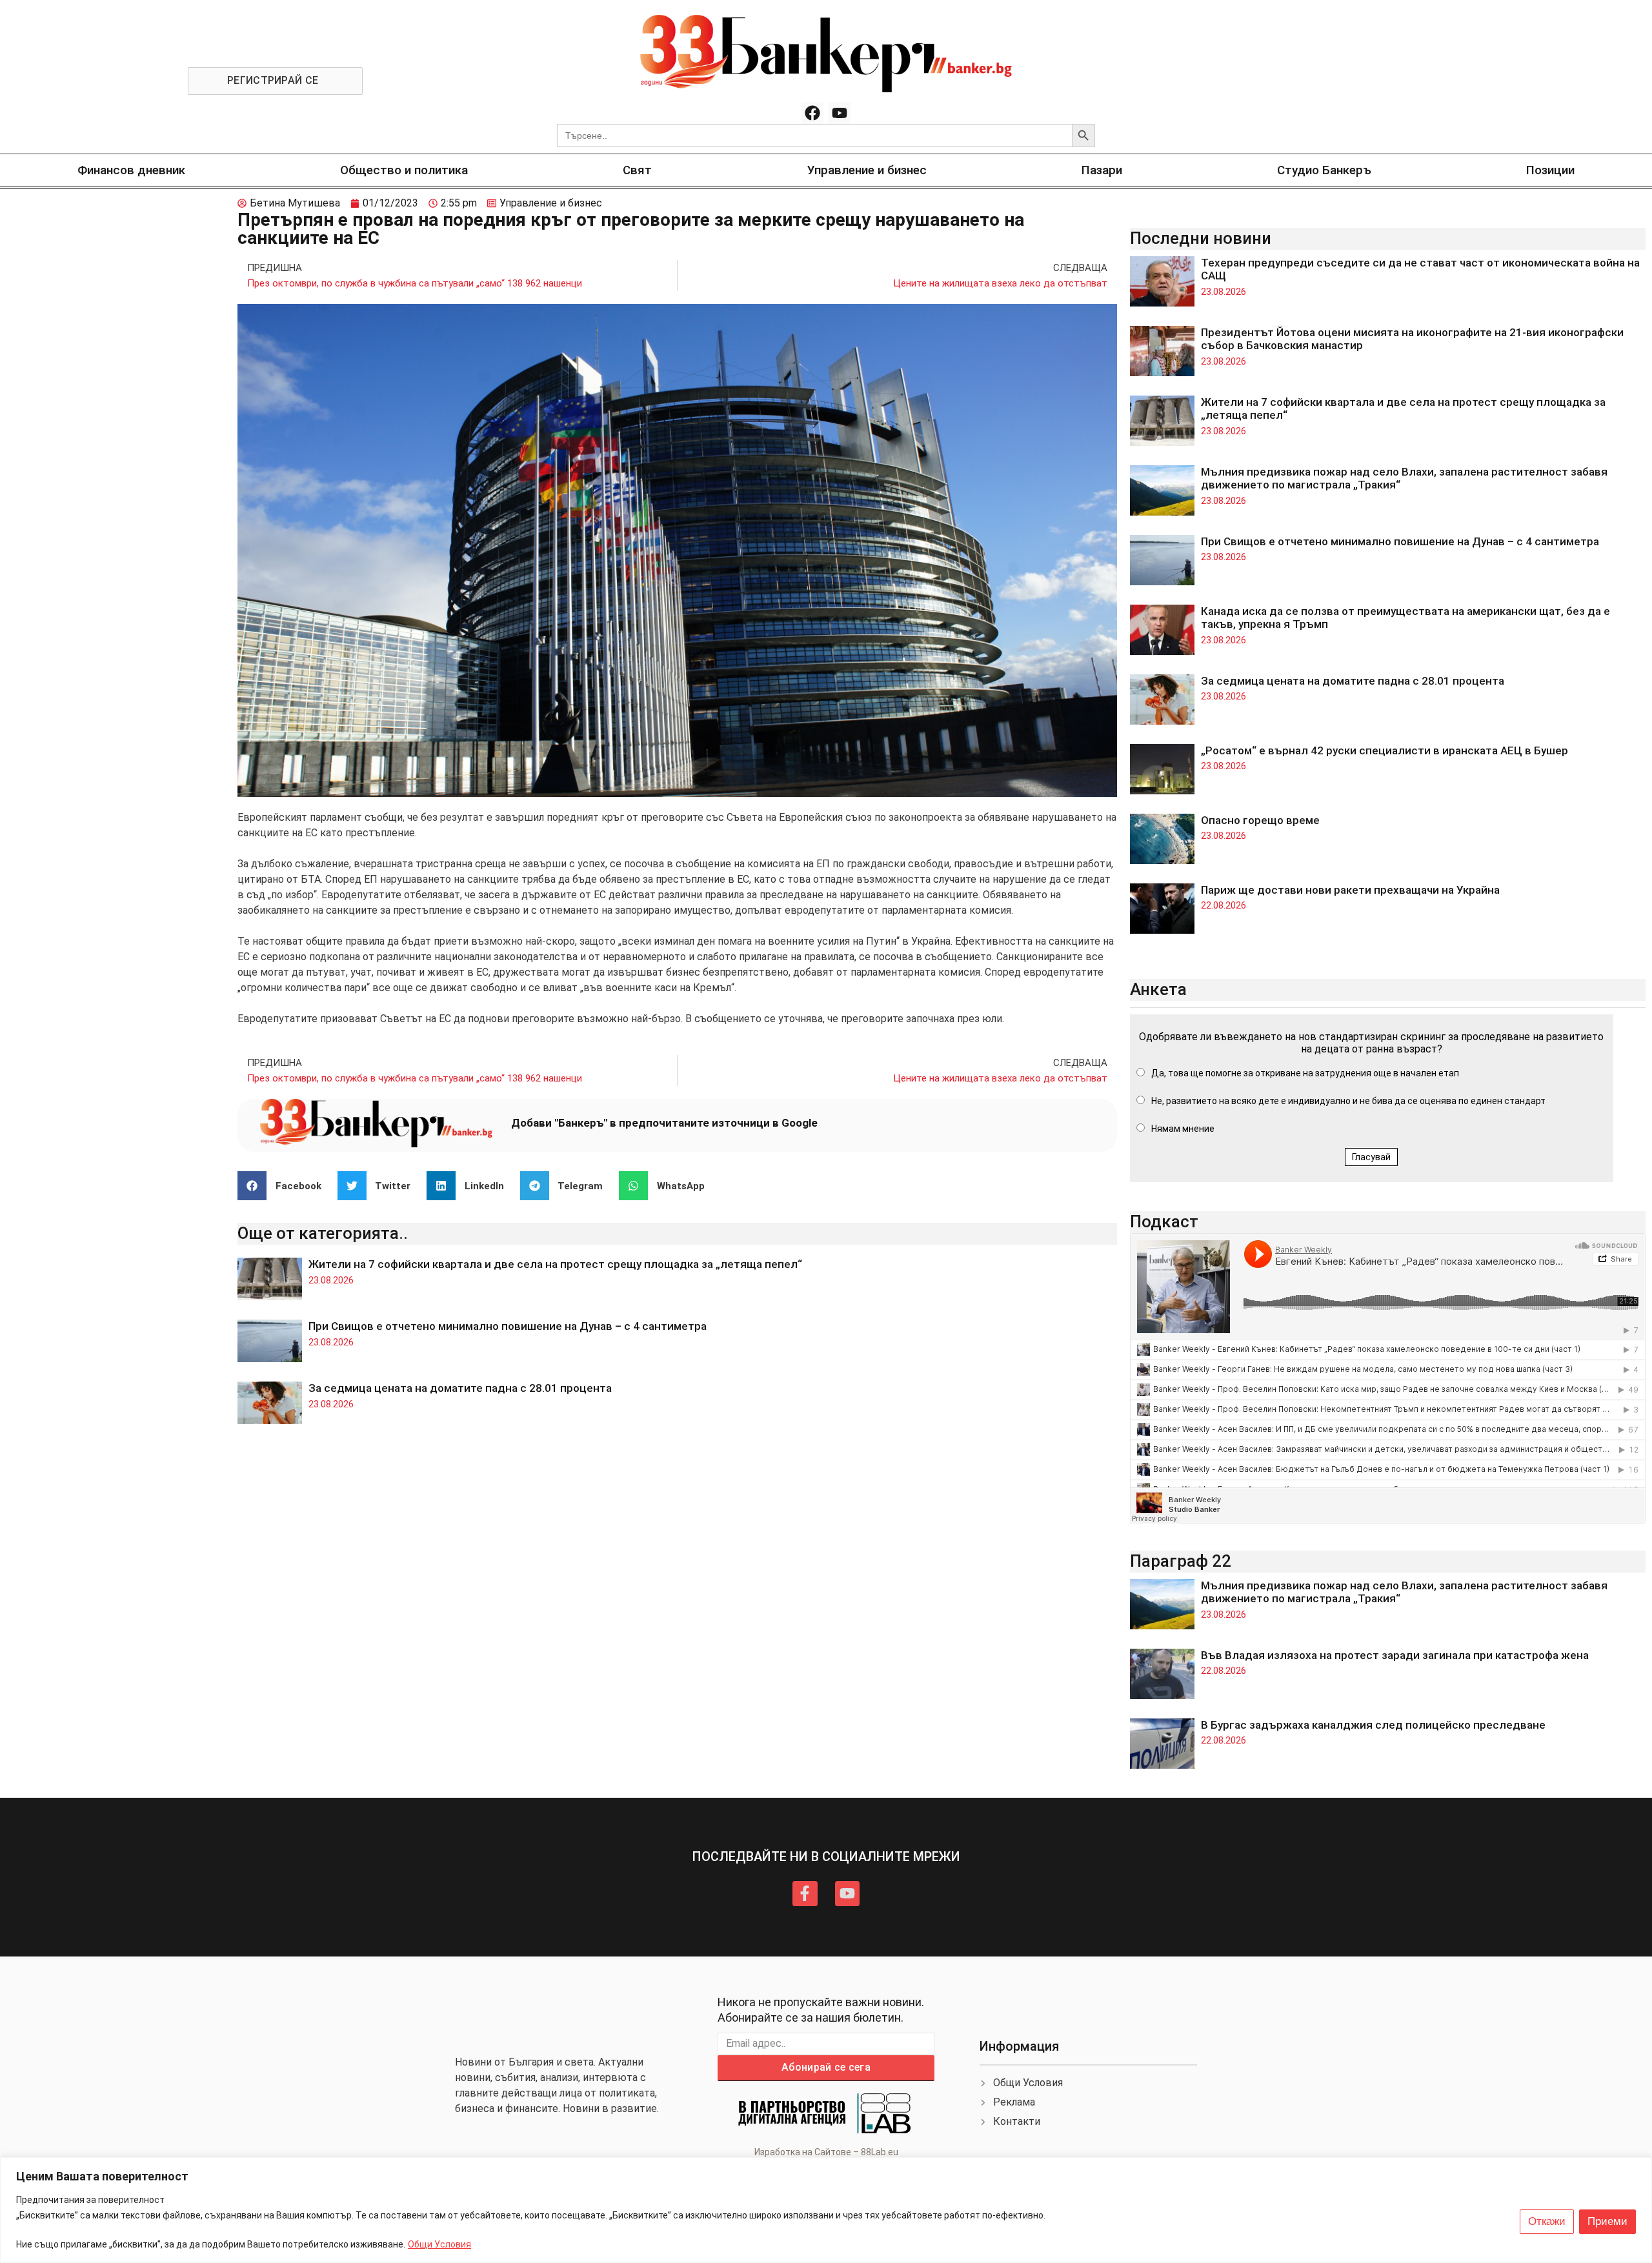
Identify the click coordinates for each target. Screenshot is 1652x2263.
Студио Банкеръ (1324, 170)
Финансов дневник (131, 170)
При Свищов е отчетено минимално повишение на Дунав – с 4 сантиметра (508, 1326)
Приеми (1607, 2221)
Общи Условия (439, 2244)
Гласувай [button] (1371, 1157)
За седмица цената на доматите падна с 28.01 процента (460, 1388)
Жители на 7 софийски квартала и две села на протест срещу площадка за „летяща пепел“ (555, 1264)
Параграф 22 (1181, 1561)
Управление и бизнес (867, 170)
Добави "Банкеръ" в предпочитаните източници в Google (664, 1123)
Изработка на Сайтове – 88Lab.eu (826, 2152)
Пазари (1102, 170)
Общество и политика (404, 170)
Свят (637, 170)
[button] (284, 1186)
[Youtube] (840, 113)
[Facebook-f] (805, 1893)
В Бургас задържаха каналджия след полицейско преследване (1373, 1725)
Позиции (1550, 170)
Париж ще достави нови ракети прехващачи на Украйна (1350, 890)
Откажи (1547, 2221)
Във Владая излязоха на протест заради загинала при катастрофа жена (1395, 1655)
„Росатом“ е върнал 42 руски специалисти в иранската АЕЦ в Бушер (1385, 750)
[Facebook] (812, 113)
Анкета (1158, 989)
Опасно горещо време (1260, 820)
